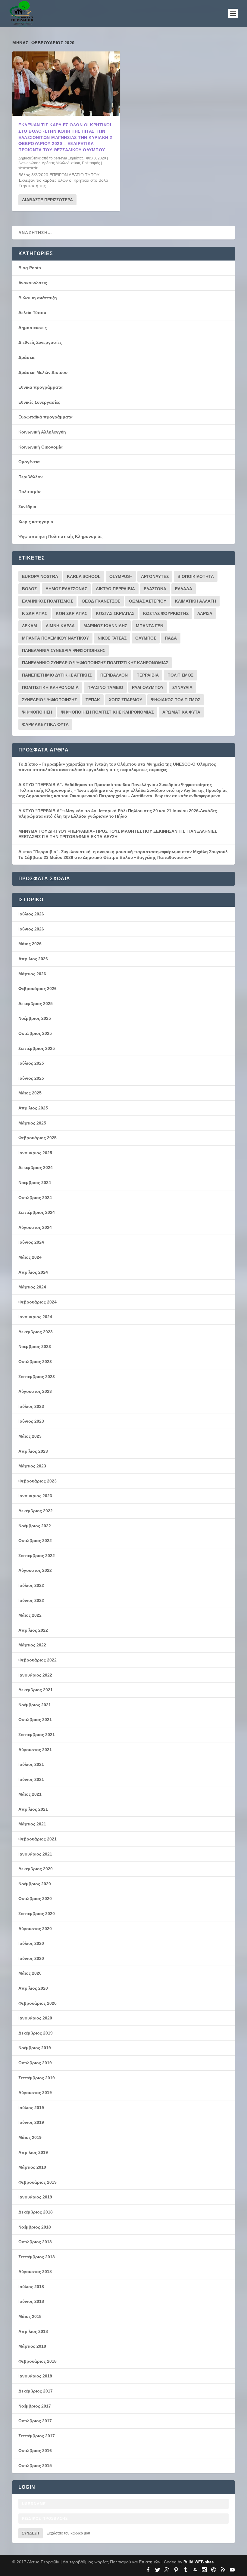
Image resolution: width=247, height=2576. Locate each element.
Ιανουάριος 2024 (35, 1317)
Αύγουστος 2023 (35, 1391)
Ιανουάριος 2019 (35, 2197)
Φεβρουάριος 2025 (38, 1138)
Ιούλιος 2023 (31, 1406)
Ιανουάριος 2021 (35, 1854)
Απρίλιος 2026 (33, 959)
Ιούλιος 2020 (31, 1943)
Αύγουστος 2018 (35, 2272)
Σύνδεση (31, 2533)
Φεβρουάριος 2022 (38, 1660)
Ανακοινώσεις (29, 163)
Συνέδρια (27, 507)
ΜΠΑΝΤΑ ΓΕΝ (150, 626)
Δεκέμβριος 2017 (36, 2391)
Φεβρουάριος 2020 (38, 2003)
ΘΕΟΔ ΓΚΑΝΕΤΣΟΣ (101, 601)
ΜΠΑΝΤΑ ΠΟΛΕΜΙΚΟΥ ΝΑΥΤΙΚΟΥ (55, 638)
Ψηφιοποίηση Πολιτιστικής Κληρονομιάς (60, 536)
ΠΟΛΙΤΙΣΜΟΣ (180, 675)
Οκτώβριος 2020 (35, 1899)
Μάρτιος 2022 (32, 1645)
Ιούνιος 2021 (31, 1779)
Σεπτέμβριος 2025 (37, 1048)
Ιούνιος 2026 (31, 929)
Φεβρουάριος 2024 (38, 1302)
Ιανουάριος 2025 (35, 1153)
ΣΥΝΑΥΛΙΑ (182, 687)
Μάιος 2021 (30, 1794)
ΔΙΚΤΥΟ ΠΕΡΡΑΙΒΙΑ (115, 589)
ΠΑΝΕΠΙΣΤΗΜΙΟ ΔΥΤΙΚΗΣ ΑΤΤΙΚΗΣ (57, 675)
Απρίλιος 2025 (33, 1108)
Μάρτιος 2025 (32, 1123)
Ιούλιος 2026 (31, 914)
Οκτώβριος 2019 (35, 2063)
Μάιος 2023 (30, 1436)
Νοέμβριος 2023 (35, 1347)
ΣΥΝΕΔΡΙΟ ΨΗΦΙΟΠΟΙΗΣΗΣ (49, 700)
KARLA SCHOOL (84, 576)
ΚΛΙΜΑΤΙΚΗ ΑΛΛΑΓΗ (195, 601)
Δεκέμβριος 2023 (36, 1332)
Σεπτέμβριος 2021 (37, 1735)
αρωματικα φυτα (181, 712)
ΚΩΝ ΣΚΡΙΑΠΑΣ (71, 613)
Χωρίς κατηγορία (36, 522)
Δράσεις (27, 357)
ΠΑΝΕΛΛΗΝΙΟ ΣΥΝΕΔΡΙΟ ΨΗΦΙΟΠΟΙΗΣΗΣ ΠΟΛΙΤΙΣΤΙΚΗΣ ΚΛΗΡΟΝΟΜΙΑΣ (95, 663)
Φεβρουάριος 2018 (38, 2361)
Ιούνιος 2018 (31, 2301)
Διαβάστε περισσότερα (47, 200)
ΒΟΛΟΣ (29, 589)
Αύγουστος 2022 (35, 1570)
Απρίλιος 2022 (33, 1630)
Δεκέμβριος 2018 (36, 2212)
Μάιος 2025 (30, 1093)
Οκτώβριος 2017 (35, 2421)
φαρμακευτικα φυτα (45, 724)
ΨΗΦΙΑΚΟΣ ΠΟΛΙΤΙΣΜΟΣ (176, 700)
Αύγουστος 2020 (35, 1929)
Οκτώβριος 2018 (35, 2242)
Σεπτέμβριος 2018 (37, 2257)
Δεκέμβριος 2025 (36, 1004)
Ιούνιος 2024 (31, 1242)
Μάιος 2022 (30, 1615)
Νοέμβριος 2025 (35, 1018)
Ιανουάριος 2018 (35, 2376)
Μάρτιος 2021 (32, 1824)
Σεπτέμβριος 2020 (37, 1914)
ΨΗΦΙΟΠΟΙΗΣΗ (37, 712)
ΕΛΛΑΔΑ (184, 589)
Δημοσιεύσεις (33, 328)
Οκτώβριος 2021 (35, 1720)
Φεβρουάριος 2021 (38, 1839)
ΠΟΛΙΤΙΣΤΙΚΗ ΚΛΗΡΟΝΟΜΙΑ (50, 687)
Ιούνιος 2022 (31, 1600)
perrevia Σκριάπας (69, 158)
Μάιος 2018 (30, 2316)
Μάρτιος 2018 (32, 2346)
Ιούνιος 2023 (31, 1421)
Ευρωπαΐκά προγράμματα (45, 417)
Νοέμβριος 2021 (35, 1705)
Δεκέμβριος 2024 (36, 1168)
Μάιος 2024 (30, 1257)
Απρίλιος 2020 (33, 1988)
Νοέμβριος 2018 (35, 2227)
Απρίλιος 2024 (33, 1272)
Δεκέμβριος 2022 (36, 1511)
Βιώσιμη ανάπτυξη (38, 298)
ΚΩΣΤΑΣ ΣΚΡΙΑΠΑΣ (115, 613)
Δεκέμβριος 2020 (36, 1869)
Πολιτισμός (91, 163)
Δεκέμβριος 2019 (36, 2033)
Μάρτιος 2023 (32, 1466)
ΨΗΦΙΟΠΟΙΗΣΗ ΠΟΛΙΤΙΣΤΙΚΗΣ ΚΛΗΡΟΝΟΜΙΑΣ (107, 712)
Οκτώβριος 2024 (35, 1198)
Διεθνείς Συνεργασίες (40, 342)
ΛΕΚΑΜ (30, 626)
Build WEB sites (199, 2562)
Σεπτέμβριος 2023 (37, 1377)
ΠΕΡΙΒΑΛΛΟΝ (114, 675)
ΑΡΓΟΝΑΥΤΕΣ (155, 576)
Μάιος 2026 (30, 944)
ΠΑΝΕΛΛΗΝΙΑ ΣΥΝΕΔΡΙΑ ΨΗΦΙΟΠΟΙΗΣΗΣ (64, 650)
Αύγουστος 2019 (35, 2093)
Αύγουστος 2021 (35, 1750)
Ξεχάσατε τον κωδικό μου (68, 2533)
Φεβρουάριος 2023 (38, 1481)
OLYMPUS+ (121, 576)
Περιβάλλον (31, 477)
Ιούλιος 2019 (31, 2108)
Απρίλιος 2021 (33, 1809)
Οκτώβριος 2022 (35, 1541)
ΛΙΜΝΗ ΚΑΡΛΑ (60, 626)
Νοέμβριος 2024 (35, 1183)
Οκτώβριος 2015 (35, 2466)
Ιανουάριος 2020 (35, 2018)
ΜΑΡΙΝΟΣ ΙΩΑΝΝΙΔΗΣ (105, 626)
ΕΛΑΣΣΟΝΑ (155, 589)
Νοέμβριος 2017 (35, 2406)
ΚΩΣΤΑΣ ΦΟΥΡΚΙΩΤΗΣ (166, 613)
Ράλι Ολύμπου (148, 687)
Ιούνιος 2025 (31, 1078)
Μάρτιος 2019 (32, 2167)
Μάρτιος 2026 (32, 974)
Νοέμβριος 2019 (35, 2048)
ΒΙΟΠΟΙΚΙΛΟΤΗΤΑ (196, 576)
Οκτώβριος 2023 (35, 1362)
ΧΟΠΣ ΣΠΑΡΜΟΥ (125, 700)
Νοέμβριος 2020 (35, 1884)
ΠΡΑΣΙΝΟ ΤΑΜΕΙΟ (105, 687)
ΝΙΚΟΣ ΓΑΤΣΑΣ (112, 638)
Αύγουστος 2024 (35, 1227)
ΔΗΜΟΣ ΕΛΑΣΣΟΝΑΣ (66, 589)
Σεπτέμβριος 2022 (37, 1556)
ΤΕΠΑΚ (93, 700)
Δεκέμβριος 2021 (36, 1690)
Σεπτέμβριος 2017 (37, 2436)
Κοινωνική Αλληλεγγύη (42, 432)
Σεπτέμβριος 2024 (37, 1212)
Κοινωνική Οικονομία (41, 447)
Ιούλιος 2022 (31, 1585)
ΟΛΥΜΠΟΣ (146, 638)
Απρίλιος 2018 (33, 2331)
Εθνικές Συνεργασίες (39, 402)
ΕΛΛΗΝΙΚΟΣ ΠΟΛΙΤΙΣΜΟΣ (47, 601)
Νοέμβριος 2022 (35, 1526)
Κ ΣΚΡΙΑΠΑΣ (34, 613)
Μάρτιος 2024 (32, 1287)
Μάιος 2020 (30, 1973)
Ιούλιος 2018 (31, 2287)
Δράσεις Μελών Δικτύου (61, 163)
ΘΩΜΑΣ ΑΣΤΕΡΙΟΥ (148, 601)
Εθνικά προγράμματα (41, 387)
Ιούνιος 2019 (31, 2122)
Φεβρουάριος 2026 (38, 989)
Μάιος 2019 (30, 2137)
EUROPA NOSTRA (40, 576)
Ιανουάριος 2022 (35, 1675)
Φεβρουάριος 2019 (38, 2182)
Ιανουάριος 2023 (35, 1496)
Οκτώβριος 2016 (35, 2451)
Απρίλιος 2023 (33, 1451)
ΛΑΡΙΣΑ (205, 613)
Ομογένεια (29, 462)
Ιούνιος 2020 (31, 1958)
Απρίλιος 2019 (33, 2152)
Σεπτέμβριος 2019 (37, 2078)
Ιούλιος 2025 (31, 1063)
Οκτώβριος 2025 (35, 1033)
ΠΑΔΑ (171, 638)
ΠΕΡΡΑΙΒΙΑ (148, 675)
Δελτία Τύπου (32, 313)
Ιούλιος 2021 (31, 1764)
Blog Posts (30, 268)
